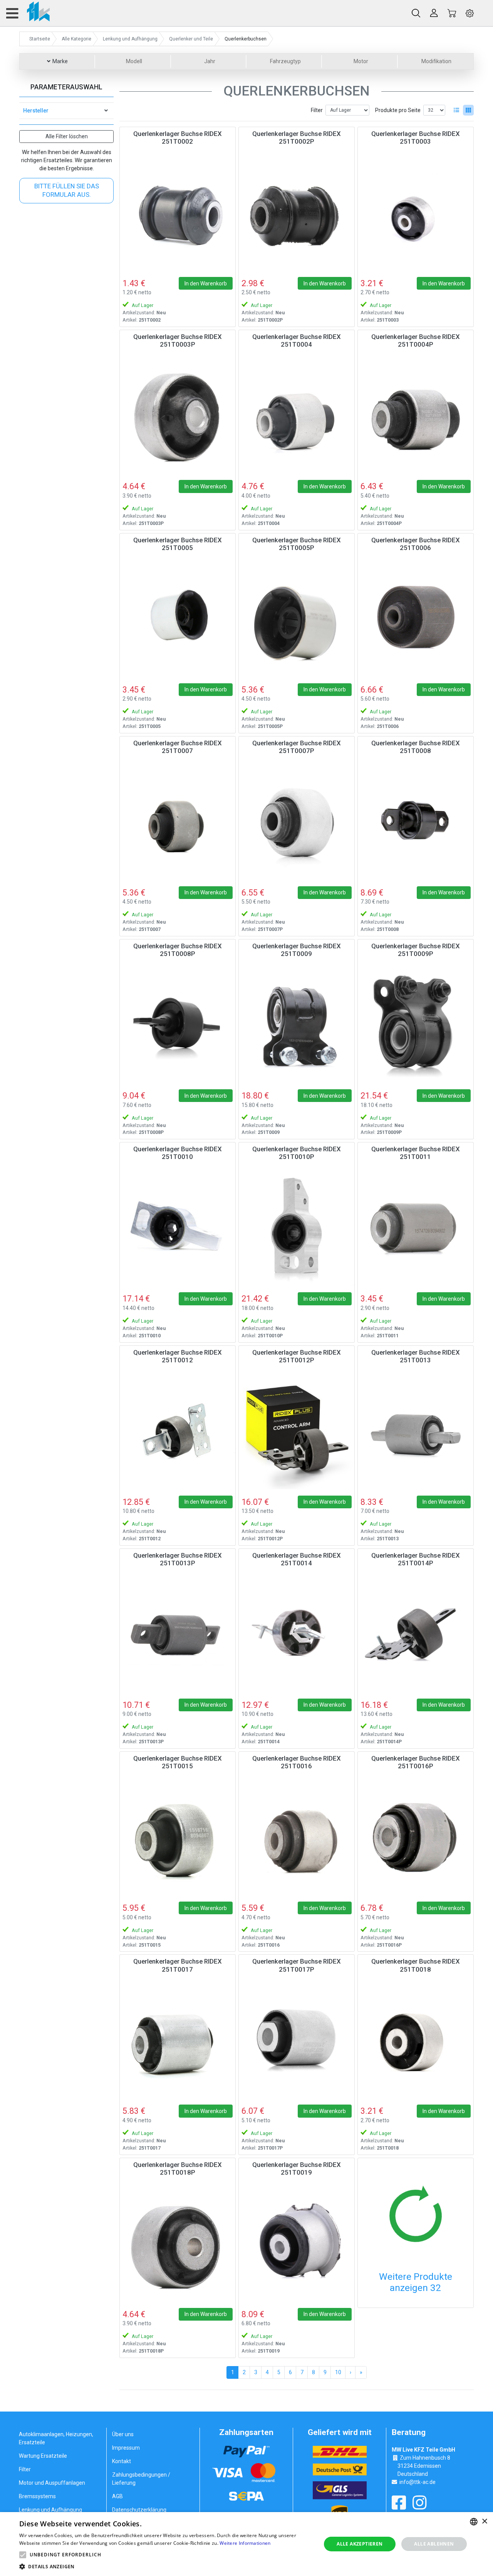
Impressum (126, 2448)
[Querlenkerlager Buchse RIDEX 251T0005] (178, 619)
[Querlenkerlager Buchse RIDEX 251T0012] (178, 1431)
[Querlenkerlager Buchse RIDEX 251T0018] (416, 2040)
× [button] (484, 2521)
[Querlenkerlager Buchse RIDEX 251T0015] (178, 1837)
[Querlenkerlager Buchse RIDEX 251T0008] (416, 822)
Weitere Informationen (245, 2543)
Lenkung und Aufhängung (50, 2510)
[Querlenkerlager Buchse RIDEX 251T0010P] (297, 1228)
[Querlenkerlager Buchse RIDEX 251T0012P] (297, 1431)
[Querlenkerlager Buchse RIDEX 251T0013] (416, 1431)
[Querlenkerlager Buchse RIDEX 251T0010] (178, 1228)
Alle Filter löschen (67, 136)
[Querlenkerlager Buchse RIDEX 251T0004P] (416, 416)
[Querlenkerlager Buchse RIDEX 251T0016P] (416, 1837)
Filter (317, 110)
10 (338, 2372)
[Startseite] (34, 13)
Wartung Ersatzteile (43, 2456)
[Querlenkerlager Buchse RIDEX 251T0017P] (297, 2040)
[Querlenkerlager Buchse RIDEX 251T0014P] (416, 1634)
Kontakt (122, 2461)
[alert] (246, 2544)
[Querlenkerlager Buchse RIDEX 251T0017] (178, 2040)
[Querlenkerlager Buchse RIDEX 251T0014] (297, 1634)
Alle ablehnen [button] (434, 2544)
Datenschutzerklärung (139, 2510)
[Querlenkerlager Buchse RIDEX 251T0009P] (416, 1025)
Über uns (123, 2434)
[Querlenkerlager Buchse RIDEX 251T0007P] (297, 822)
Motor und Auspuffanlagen (52, 2483)
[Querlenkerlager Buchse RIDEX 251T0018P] (178, 2244)
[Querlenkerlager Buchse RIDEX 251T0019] (297, 2244)
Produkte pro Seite (398, 110)
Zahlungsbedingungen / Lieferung (141, 2479)
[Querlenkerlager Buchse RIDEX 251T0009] (297, 1025)
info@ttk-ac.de (418, 2482)
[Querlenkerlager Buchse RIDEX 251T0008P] (178, 1025)
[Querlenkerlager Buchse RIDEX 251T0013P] (178, 1634)
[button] (23, 2555)
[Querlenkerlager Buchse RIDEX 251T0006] (416, 619)
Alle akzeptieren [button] (360, 2544)
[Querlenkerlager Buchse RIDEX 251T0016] (297, 1837)
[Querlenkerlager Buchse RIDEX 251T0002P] (297, 213)
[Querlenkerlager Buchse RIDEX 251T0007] (178, 822)
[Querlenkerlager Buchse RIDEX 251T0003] (416, 213)
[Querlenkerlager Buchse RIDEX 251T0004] (297, 416)
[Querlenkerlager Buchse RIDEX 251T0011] (416, 1228)
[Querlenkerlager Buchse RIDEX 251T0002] (178, 213)
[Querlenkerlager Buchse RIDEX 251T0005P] (297, 619)
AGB (117, 2496)
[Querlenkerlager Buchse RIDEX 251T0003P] (178, 416)
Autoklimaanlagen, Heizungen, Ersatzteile (56, 2438)
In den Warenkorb (206, 283)
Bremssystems (37, 2496)
